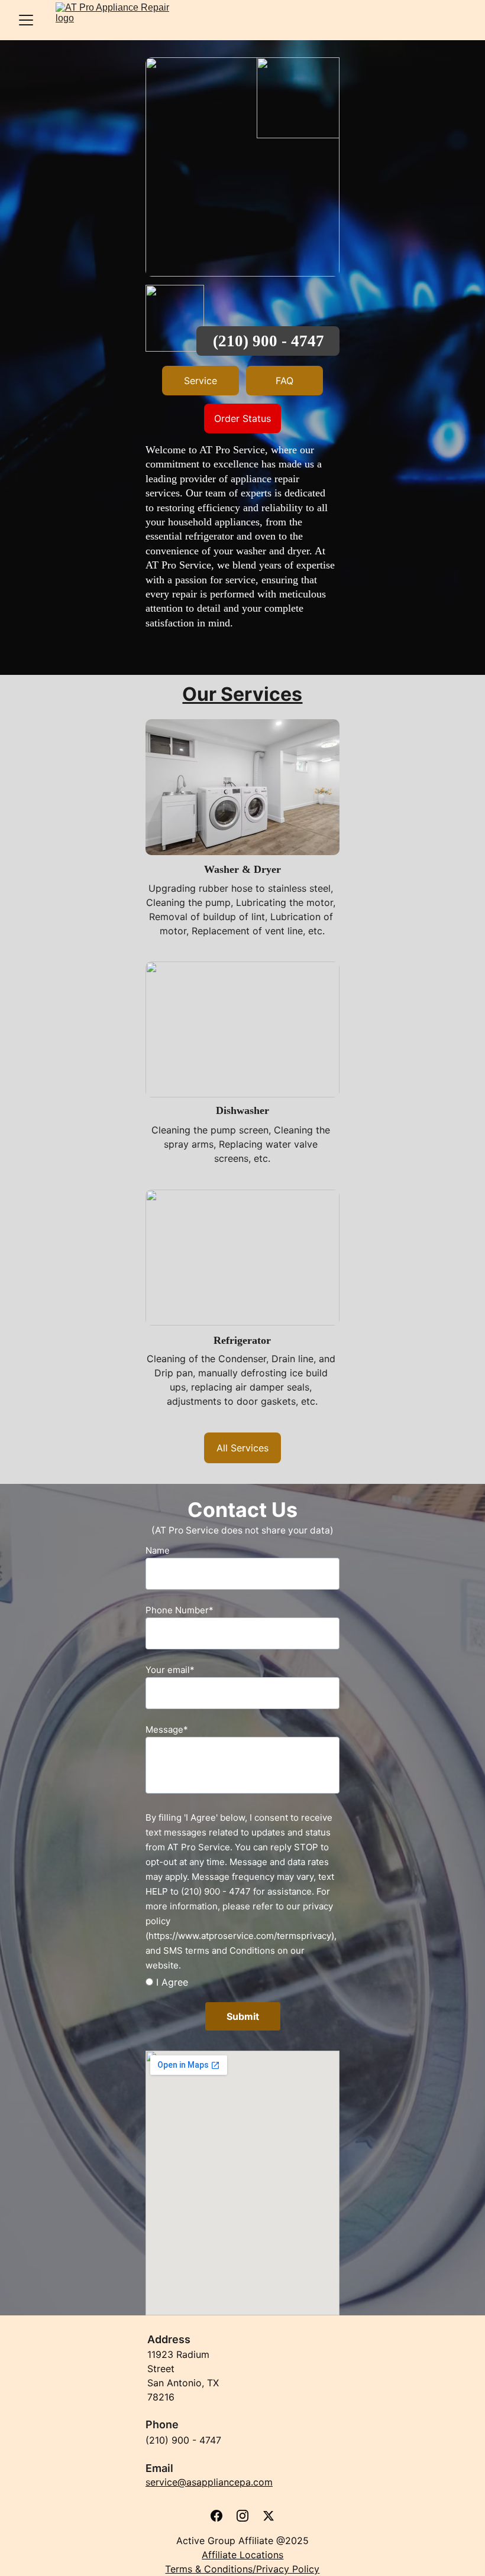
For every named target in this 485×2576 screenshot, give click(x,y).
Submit (243, 2016)
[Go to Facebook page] (216, 2516)
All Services (242, 1448)
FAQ (284, 381)
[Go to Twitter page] (269, 2516)
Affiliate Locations (242, 2555)
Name (158, 1550)
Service (201, 381)
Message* (167, 1729)
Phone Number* (180, 1610)
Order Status (242, 418)
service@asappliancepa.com (209, 2482)
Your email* (170, 1670)
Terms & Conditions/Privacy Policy (242, 2569)
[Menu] (26, 20)
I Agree (171, 1982)
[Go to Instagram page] (242, 2516)
